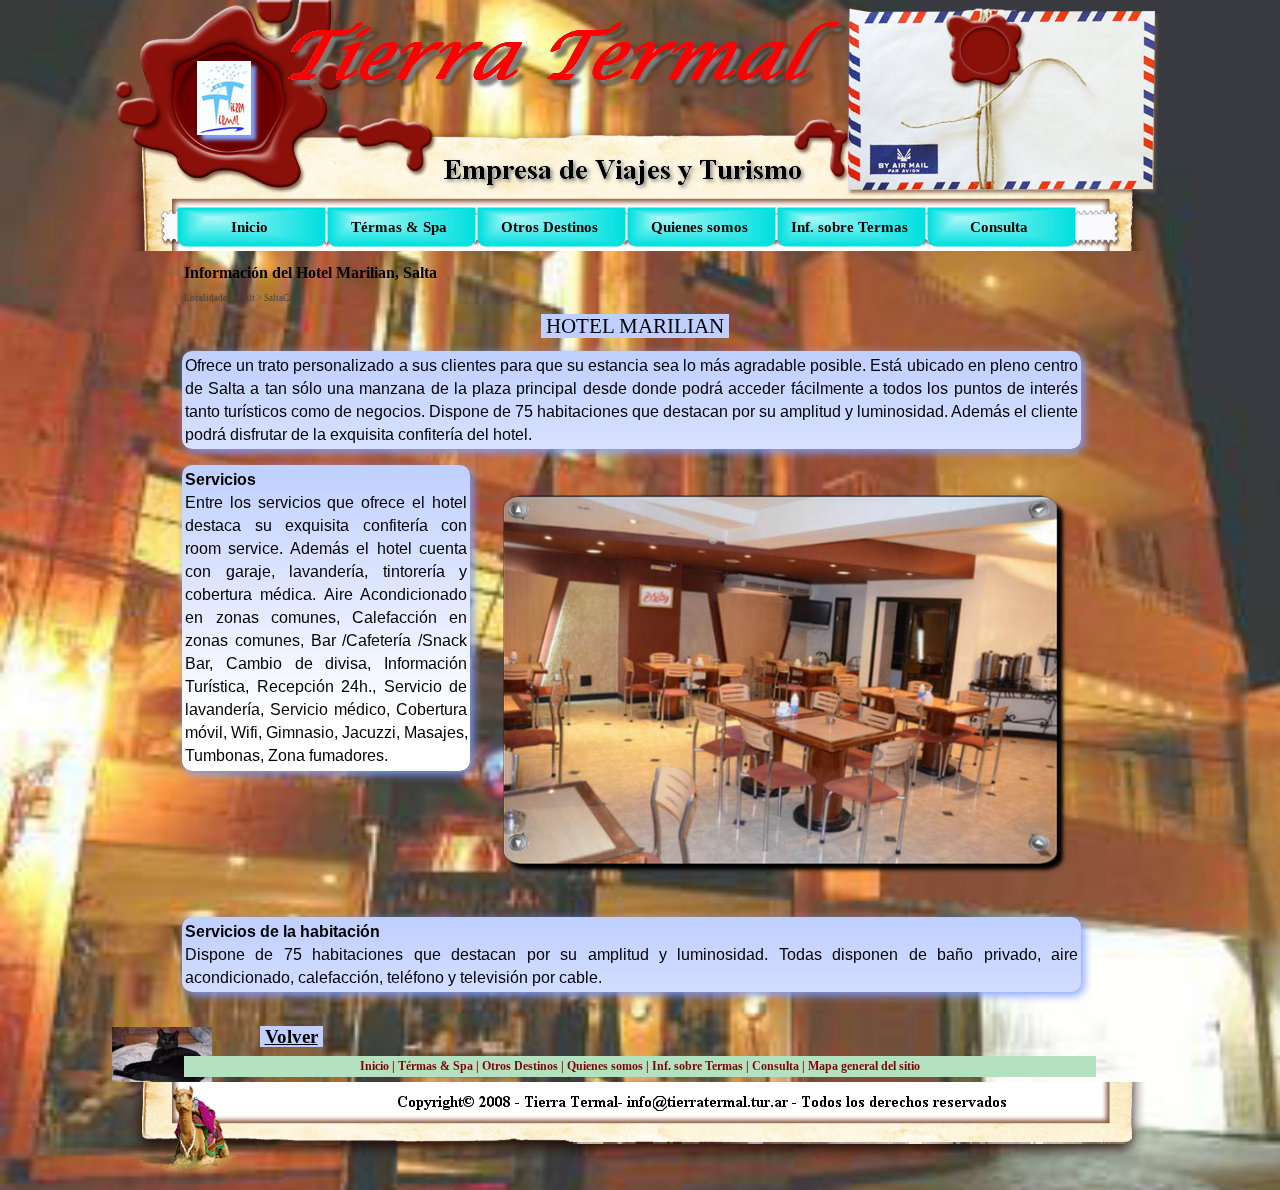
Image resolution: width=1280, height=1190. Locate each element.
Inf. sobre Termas (697, 1066)
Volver (291, 1036)
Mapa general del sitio (864, 1066)
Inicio (374, 1066)
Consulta (775, 1066)
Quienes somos (605, 1066)
